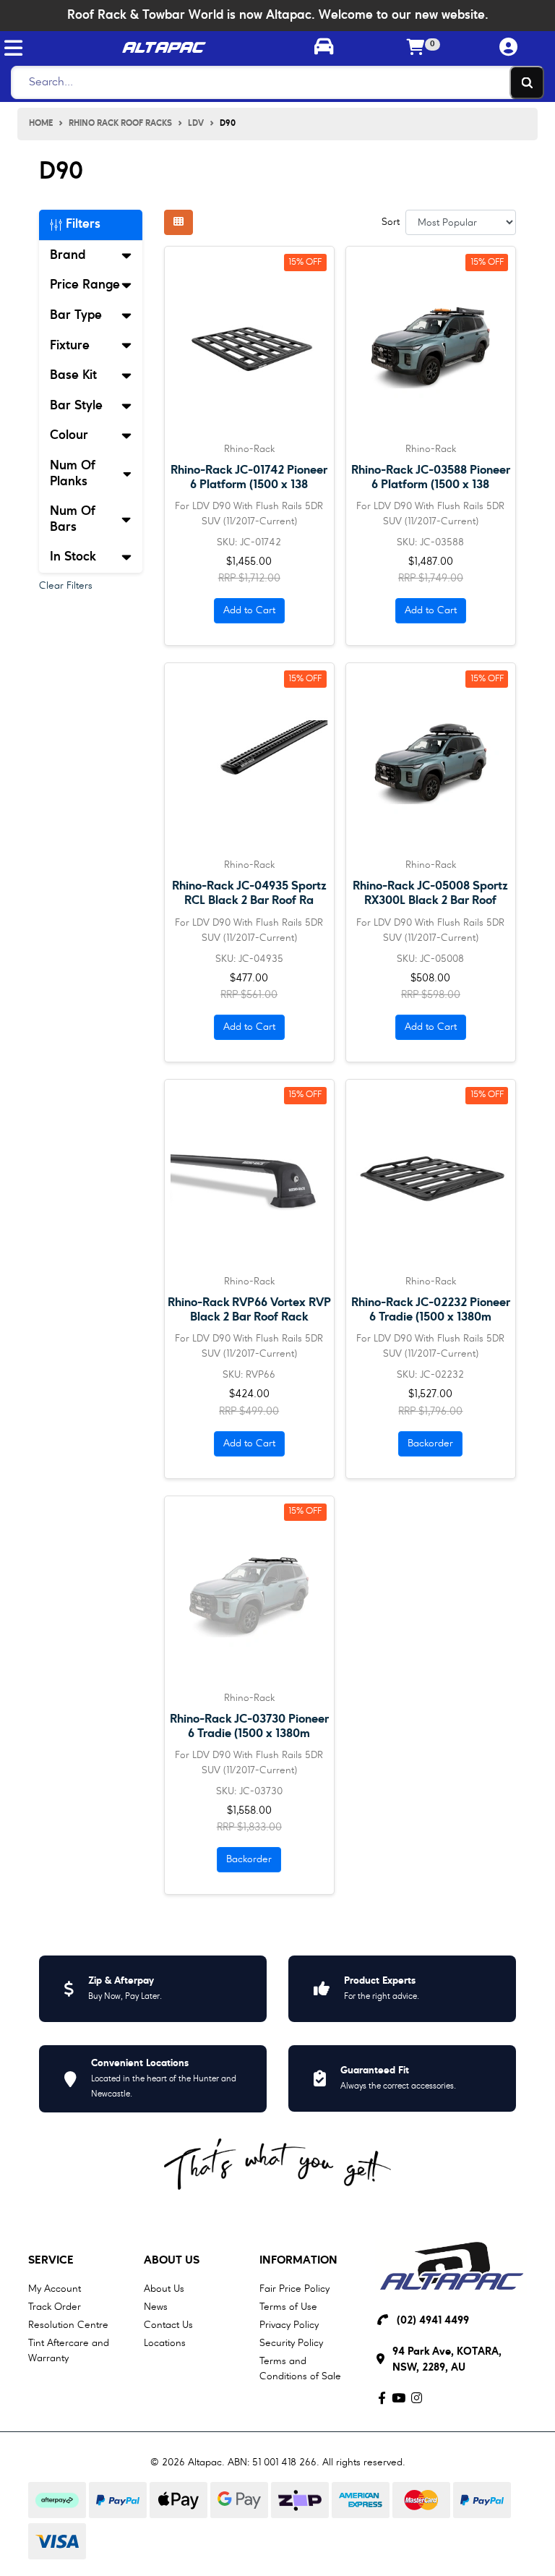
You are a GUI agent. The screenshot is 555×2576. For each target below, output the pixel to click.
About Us (172, 2261)
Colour (69, 435)
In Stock (73, 557)
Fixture (70, 346)
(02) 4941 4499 (433, 2321)
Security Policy (291, 2343)
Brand (68, 255)
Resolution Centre (68, 2325)
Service (51, 2261)
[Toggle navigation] (13, 48)
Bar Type (76, 315)
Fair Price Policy (294, 2289)
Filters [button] (81, 224)
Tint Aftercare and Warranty (69, 2351)
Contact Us (168, 2325)
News (156, 2307)
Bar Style (76, 406)
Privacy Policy (289, 2325)
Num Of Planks (73, 474)
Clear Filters (66, 586)
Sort (391, 222)
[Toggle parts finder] (324, 48)
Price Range (85, 285)
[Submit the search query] (527, 82)
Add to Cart (249, 610)
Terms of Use (288, 2307)
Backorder (430, 1443)
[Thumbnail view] (178, 222)
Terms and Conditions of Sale (300, 2369)
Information (298, 2261)
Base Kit (73, 375)
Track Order (55, 2307)
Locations (165, 2343)
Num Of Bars (73, 519)
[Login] (509, 48)
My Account (55, 2289)
